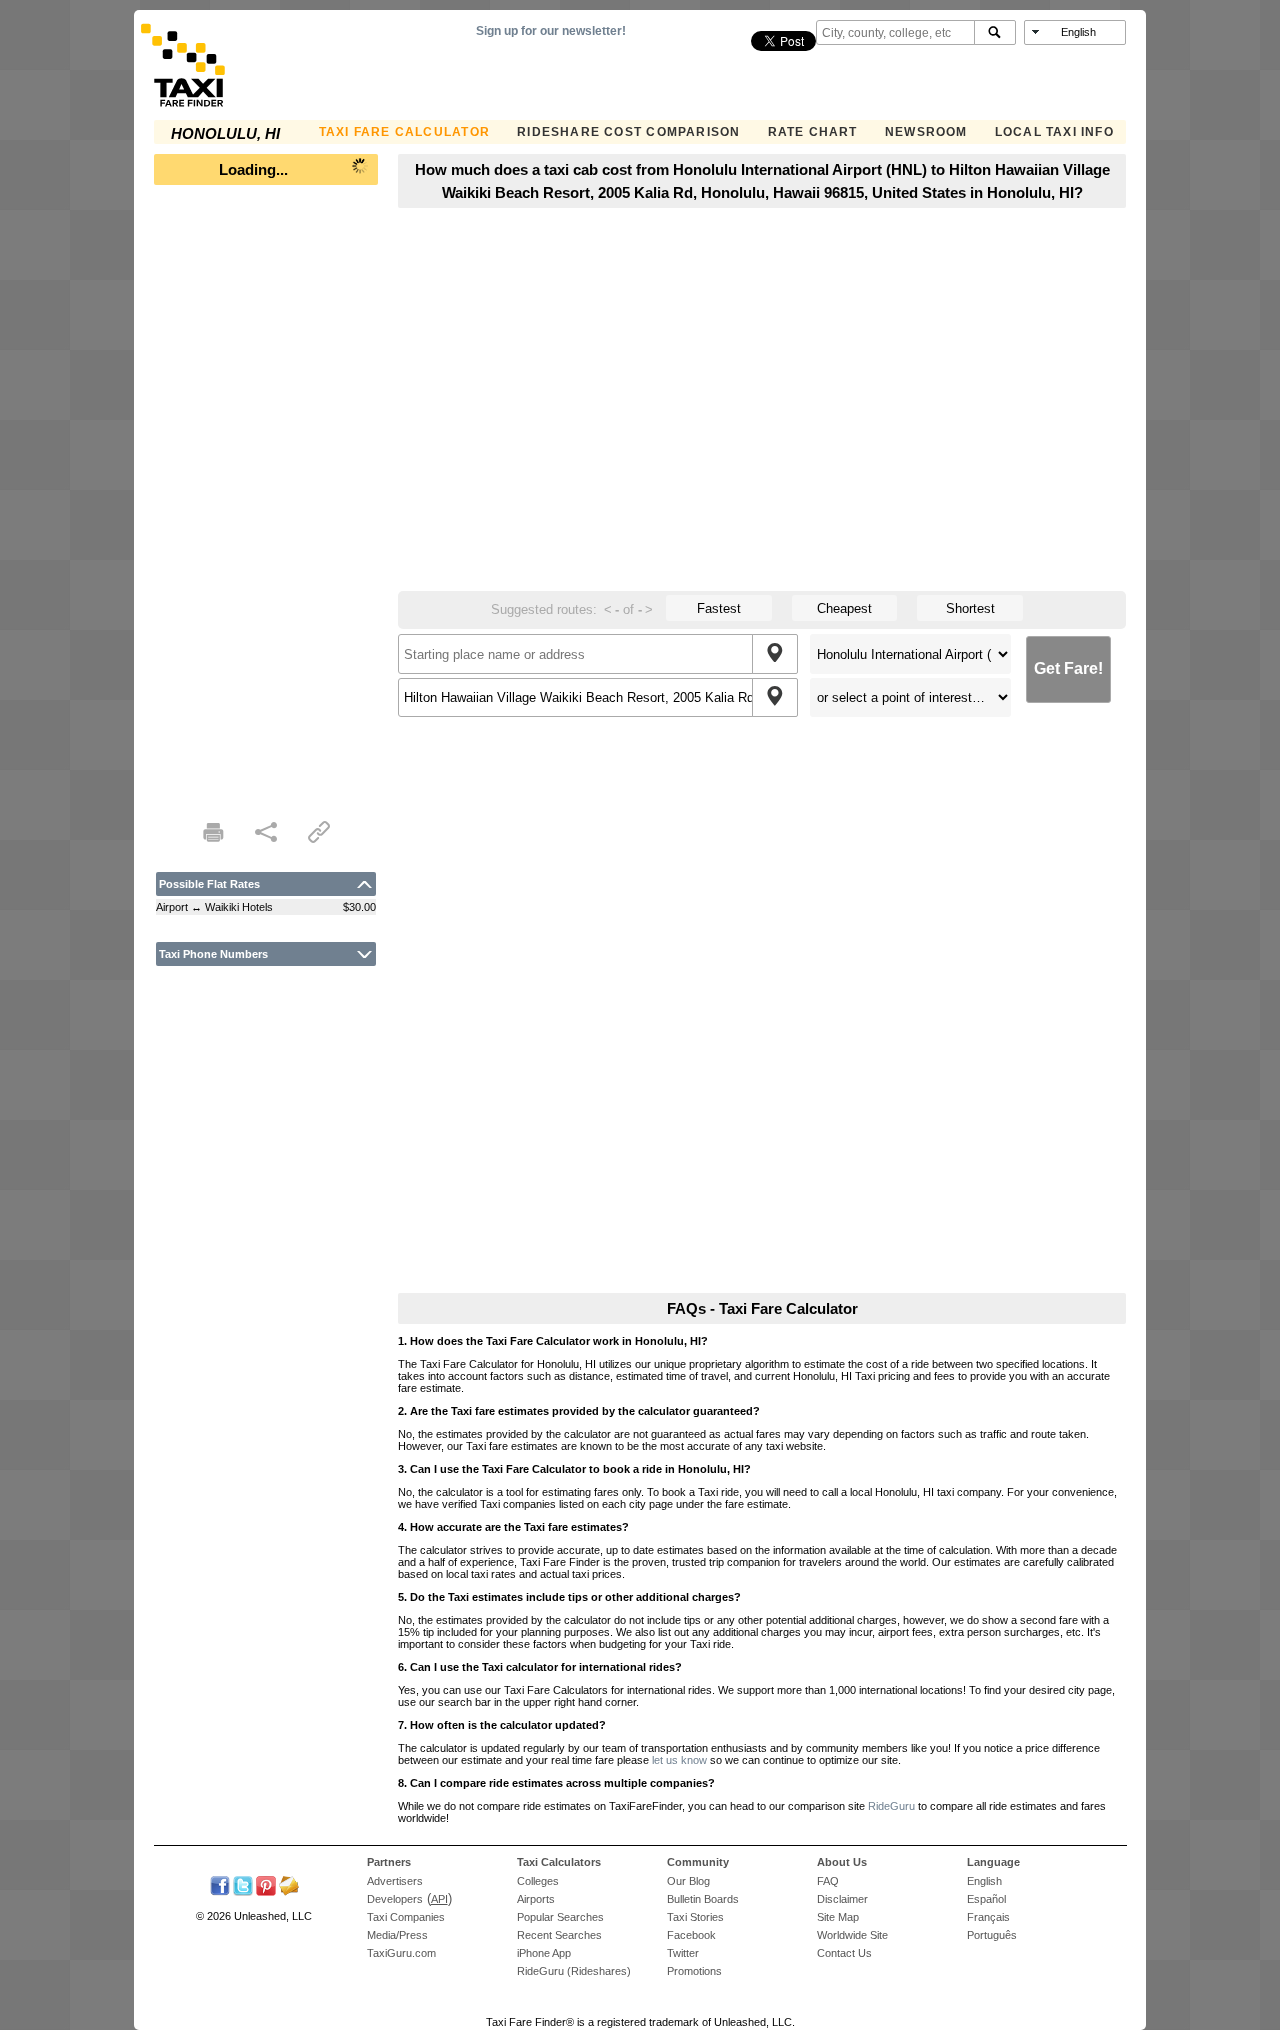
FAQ (828, 1881)
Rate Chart (813, 132)
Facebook (691, 1935)
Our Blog (688, 1881)
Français (988, 1917)
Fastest (719, 608)
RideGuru (891, 1806)
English (984, 1881)
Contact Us (844, 1953)
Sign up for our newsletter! (551, 31)
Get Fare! (1068, 668)
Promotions (694, 1971)
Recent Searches (559, 1935)
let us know (679, 1760)
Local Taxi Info (1054, 132)
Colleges (538, 1881)
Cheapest (844, 608)
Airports (536, 1899)
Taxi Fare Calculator (404, 132)
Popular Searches (560, 1917)
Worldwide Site (852, 1935)
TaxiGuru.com (401, 1953)
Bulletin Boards (703, 1899)
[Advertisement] (266, 496)
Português (992, 1935)
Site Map (838, 1917)
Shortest (970, 608)
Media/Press (397, 1935)
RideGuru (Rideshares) (574, 1971)
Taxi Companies (406, 1917)
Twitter (683, 1953)
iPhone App (544, 1953)
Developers (395, 1899)
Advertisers (395, 1881)
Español (986, 1899)
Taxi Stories (695, 1917)
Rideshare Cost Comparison (628, 132)
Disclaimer (842, 1899)
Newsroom (926, 132)
